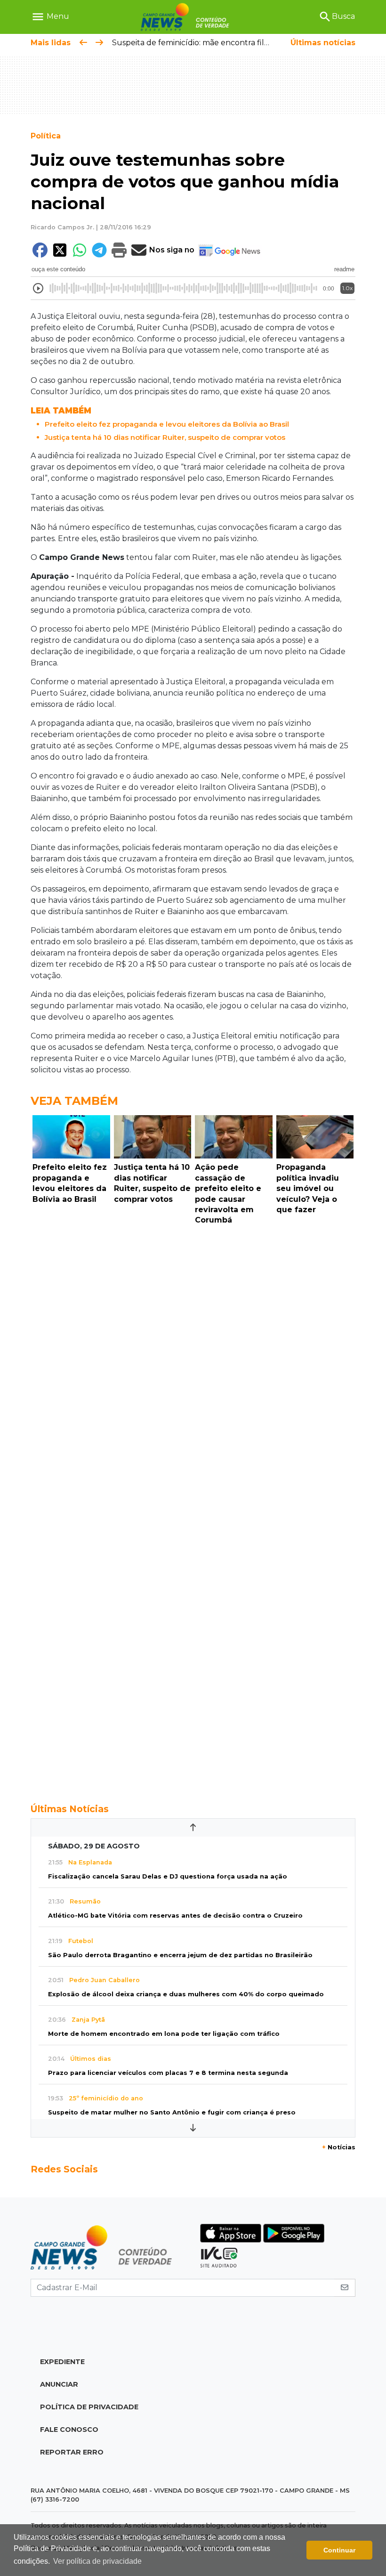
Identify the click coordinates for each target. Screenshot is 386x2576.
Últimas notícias (323, 43)
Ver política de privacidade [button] (97, 2561)
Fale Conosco (69, 2430)
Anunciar (59, 2384)
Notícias (339, 2147)
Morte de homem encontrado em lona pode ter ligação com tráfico (164, 2034)
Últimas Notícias (70, 1809)
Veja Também (74, 1101)
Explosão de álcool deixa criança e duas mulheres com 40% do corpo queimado (186, 1994)
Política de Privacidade (89, 2407)
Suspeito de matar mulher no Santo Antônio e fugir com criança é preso (172, 2112)
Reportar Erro (72, 2452)
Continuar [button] (339, 2550)
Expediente (62, 2362)
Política (46, 136)
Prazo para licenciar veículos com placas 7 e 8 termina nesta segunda (168, 2073)
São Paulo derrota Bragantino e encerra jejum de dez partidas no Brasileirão (180, 1955)
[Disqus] (193, 1359)
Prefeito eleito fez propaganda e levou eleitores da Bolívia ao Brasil (167, 424)
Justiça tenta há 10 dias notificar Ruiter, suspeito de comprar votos (165, 437)
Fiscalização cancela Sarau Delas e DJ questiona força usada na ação (168, 1876)
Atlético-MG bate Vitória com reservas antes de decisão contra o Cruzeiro (175, 1916)
